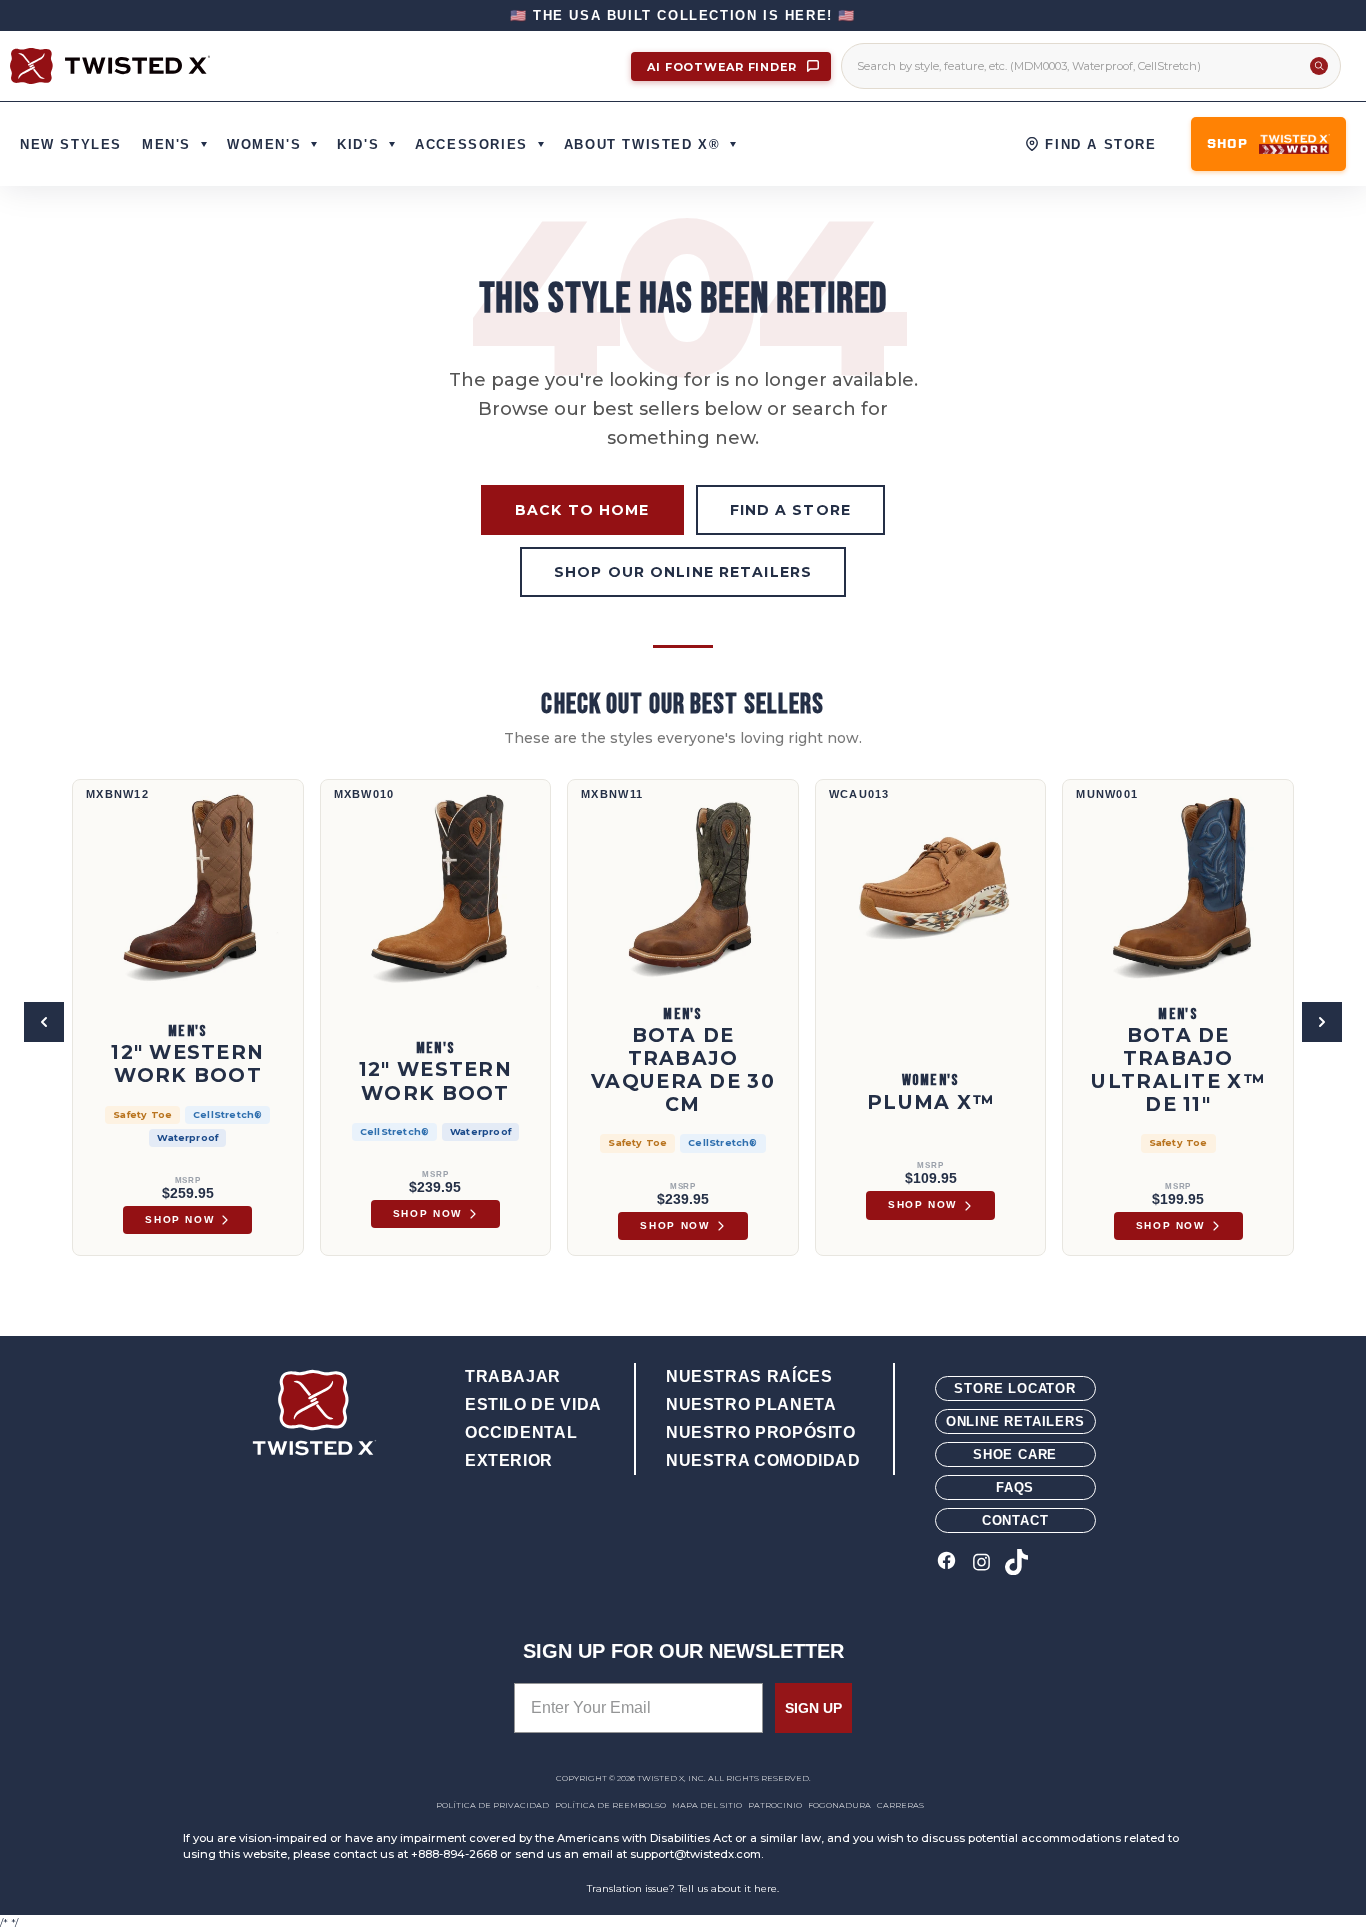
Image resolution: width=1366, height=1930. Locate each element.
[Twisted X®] (110, 66)
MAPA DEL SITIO (707, 1805)
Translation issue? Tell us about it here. (683, 1888)
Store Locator (1014, 1388)
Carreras (900, 1805)
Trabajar (513, 1376)
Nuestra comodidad (763, 1460)
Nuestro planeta (751, 1404)
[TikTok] (1016, 1563)
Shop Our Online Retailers (683, 572)
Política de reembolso (610, 1805)
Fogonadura (839, 1805)
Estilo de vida (533, 1404)
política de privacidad (492, 1805)
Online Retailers (1015, 1421)
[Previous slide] (44, 1022)
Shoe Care (1015, 1454)
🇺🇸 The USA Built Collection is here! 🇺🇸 (683, 15)
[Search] (1319, 66)
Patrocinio (775, 1805)
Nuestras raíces (749, 1376)
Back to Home (582, 510)
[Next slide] (1322, 1022)
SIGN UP (813, 1708)
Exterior (509, 1460)
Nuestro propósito (761, 1432)
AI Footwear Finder (724, 67)
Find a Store (790, 510)
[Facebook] (946, 1563)
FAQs (1015, 1487)
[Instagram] (981, 1563)
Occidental (521, 1432)
